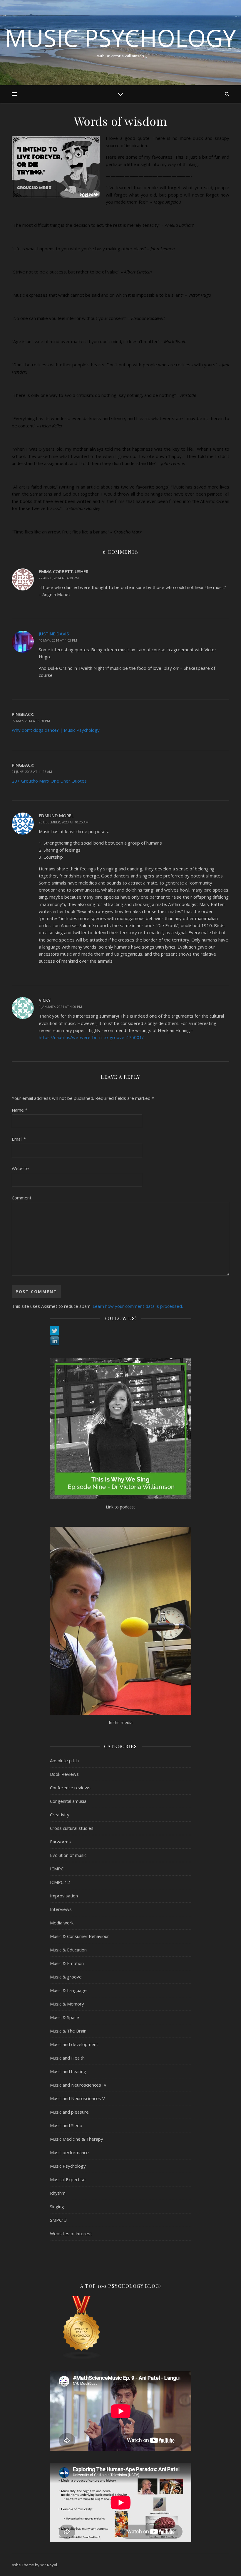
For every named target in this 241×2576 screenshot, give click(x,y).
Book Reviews (64, 1774)
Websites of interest (71, 2233)
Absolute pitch (64, 1761)
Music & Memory (67, 2004)
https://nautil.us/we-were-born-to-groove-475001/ (91, 1037)
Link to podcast (120, 1507)
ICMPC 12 (60, 1882)
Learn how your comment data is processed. (138, 1306)
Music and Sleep (66, 2125)
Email (19, 1139)
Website (20, 1168)
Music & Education (68, 1950)
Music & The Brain (68, 2031)
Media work (62, 1923)
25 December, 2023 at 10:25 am (64, 822)
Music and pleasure (69, 2112)
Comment (22, 1198)
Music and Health (67, 2058)
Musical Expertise (68, 2179)
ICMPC (57, 1869)
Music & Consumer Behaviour (80, 1936)
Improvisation (64, 1896)
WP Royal (49, 2565)
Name (20, 1110)
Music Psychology (120, 38)
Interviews (61, 1909)
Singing (57, 2206)
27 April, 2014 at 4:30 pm (59, 578)
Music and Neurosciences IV (78, 2085)
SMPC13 (58, 2220)
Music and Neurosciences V (77, 2098)
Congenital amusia (68, 1801)
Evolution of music (68, 1855)
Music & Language (68, 1990)
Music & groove (66, 1977)
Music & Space (65, 2017)
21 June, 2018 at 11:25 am (32, 772)
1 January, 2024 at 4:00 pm (60, 1007)
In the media (121, 1722)
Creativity (60, 1815)
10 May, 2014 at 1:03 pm (58, 640)
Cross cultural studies (72, 1828)
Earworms (60, 1842)
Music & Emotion (67, 1963)
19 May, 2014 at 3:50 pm (31, 721)
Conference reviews (70, 1788)
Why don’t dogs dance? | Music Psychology (56, 730)
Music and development (74, 2044)
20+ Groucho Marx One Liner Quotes (49, 781)
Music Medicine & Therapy (77, 2139)
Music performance (69, 2152)
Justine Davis (54, 634)
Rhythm (58, 2193)
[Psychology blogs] (121, 2328)
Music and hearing (68, 2071)
